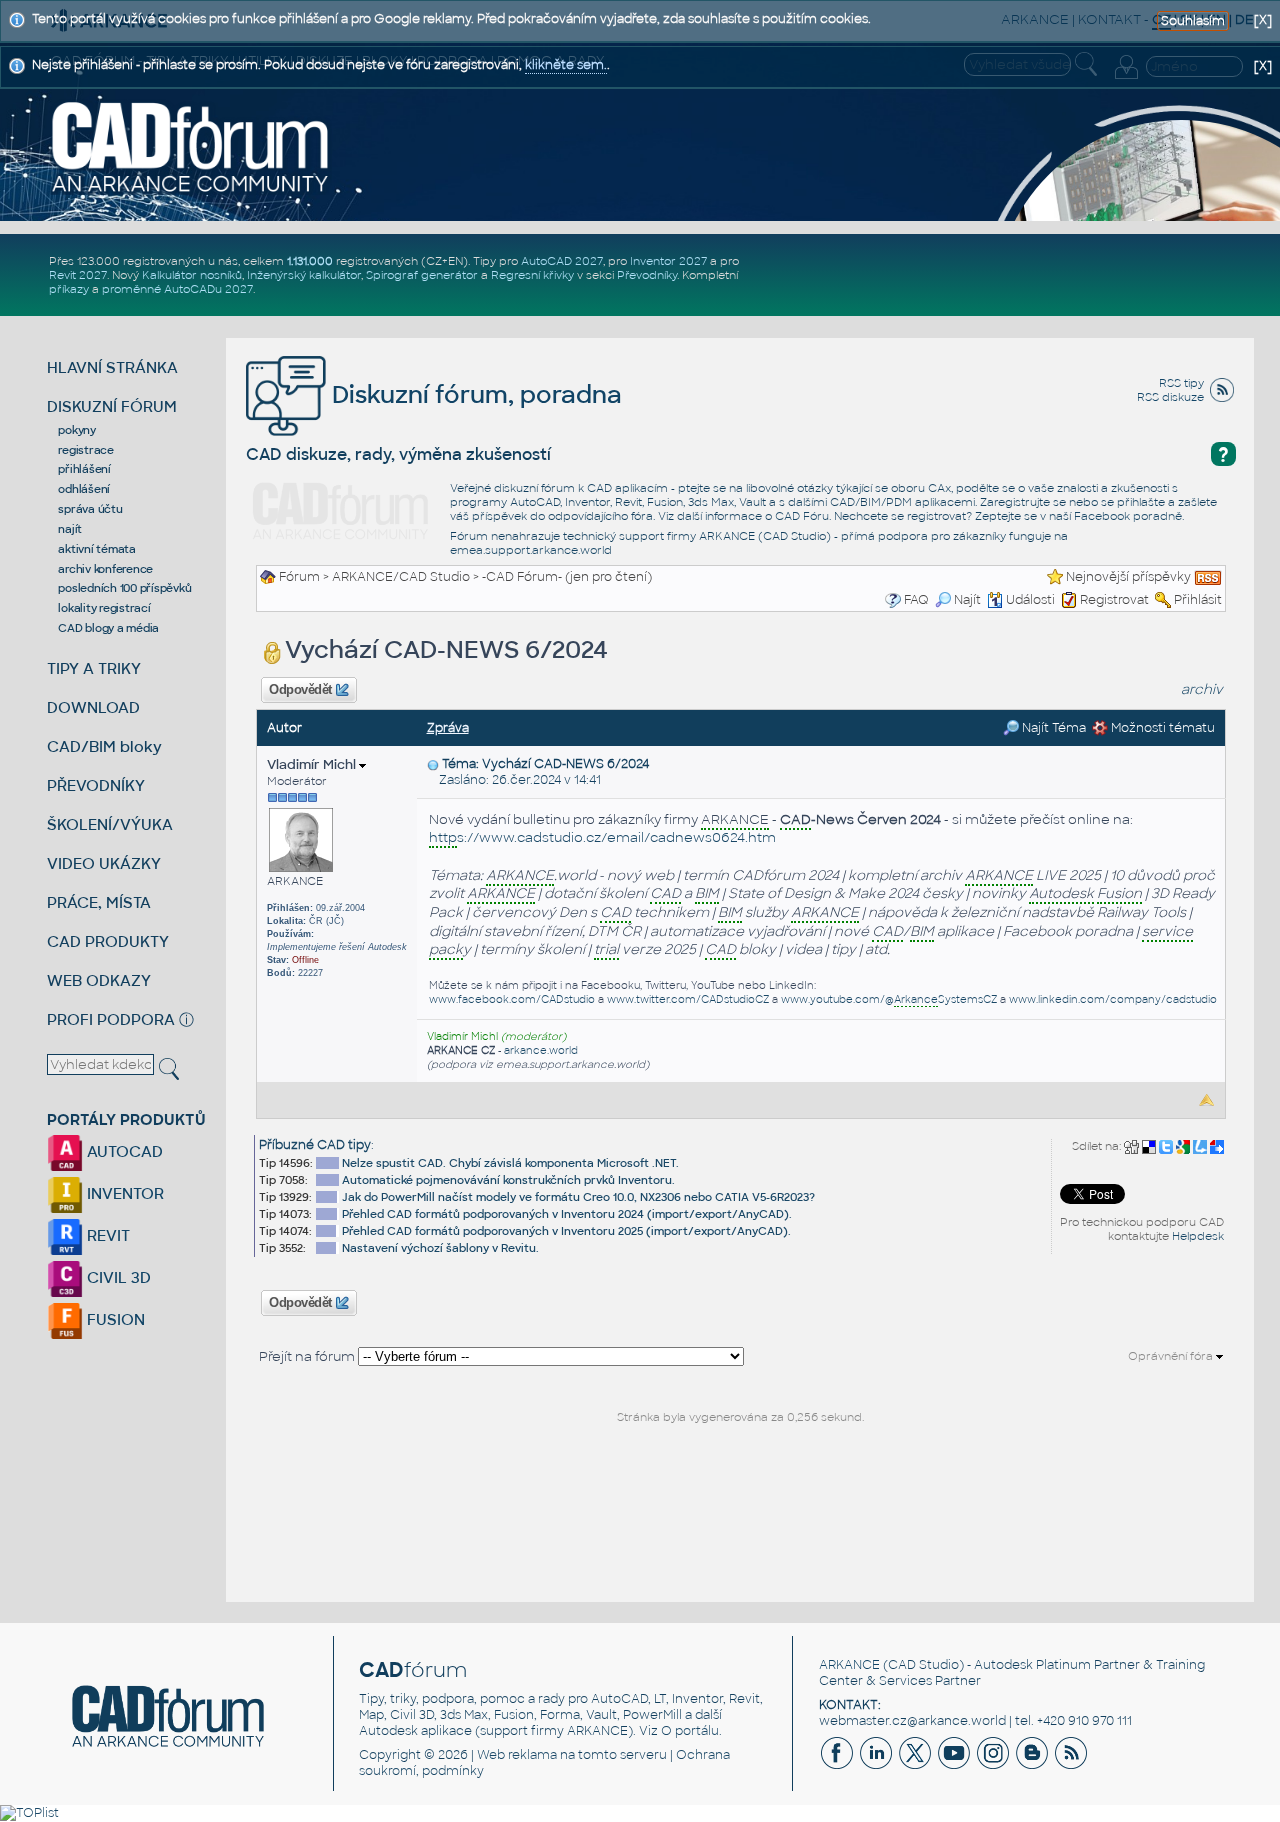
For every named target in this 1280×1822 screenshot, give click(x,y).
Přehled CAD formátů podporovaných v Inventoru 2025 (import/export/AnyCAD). (566, 1231)
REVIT (106, 1235)
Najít (967, 600)
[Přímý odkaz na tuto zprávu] (433, 764)
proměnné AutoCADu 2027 (177, 289)
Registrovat (1114, 600)
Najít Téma (1052, 728)
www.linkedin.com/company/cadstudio (1113, 999)
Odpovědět (301, 690)
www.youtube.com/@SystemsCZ (889, 999)
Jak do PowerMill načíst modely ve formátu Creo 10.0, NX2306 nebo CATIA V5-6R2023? (578, 1197)
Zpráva (448, 728)
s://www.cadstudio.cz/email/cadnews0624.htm (602, 837)
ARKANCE (849, 1665)
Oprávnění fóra (1172, 1356)
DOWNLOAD (93, 707)
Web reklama (517, 1755)
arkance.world (541, 1050)
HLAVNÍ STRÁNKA (112, 367)
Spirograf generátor (422, 275)
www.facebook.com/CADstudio (512, 999)
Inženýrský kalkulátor (304, 275)
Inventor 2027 (668, 261)
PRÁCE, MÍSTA (99, 902)
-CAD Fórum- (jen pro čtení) (567, 577)
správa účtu (90, 509)
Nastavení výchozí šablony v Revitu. (440, 1248)
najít (70, 529)
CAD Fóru (802, 516)
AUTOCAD (123, 1151)
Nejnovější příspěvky (1128, 577)
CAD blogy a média (108, 628)
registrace (86, 450)
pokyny (77, 430)
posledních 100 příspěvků (124, 588)
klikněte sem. (566, 65)
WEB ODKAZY (99, 980)
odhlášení (84, 489)
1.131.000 (310, 261)
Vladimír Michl (313, 764)
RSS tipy (1181, 383)
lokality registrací (104, 608)
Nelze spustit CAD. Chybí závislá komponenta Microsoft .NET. (510, 1163)
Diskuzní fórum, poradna (474, 394)
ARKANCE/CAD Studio (401, 577)
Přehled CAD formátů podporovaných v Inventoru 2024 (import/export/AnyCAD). (567, 1214)
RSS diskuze (1170, 397)
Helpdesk (1198, 1236)
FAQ (916, 600)
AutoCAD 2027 (562, 261)
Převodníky (647, 275)
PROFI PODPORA (111, 1019)
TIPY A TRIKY (94, 668)
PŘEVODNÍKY (96, 785)
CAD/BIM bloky (104, 746)
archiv (1202, 689)
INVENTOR (123, 1193)
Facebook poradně (1128, 516)
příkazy (69, 289)
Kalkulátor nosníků (192, 275)
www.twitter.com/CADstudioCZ (688, 999)
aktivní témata (97, 549)
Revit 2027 (78, 275)
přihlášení (84, 469)
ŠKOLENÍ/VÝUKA (110, 824)
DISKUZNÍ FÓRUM (112, 406)
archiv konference (105, 569)
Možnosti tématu (1161, 728)
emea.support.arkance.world (531, 550)
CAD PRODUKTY (108, 941)
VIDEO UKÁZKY (104, 863)
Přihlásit (1198, 600)
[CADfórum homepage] (191, 146)
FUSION (114, 1319)
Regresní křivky (532, 275)
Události (1030, 600)
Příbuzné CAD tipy (315, 1145)
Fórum (299, 577)
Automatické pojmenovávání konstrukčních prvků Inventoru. (508, 1180)
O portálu (690, 1731)
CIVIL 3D (117, 1277)
